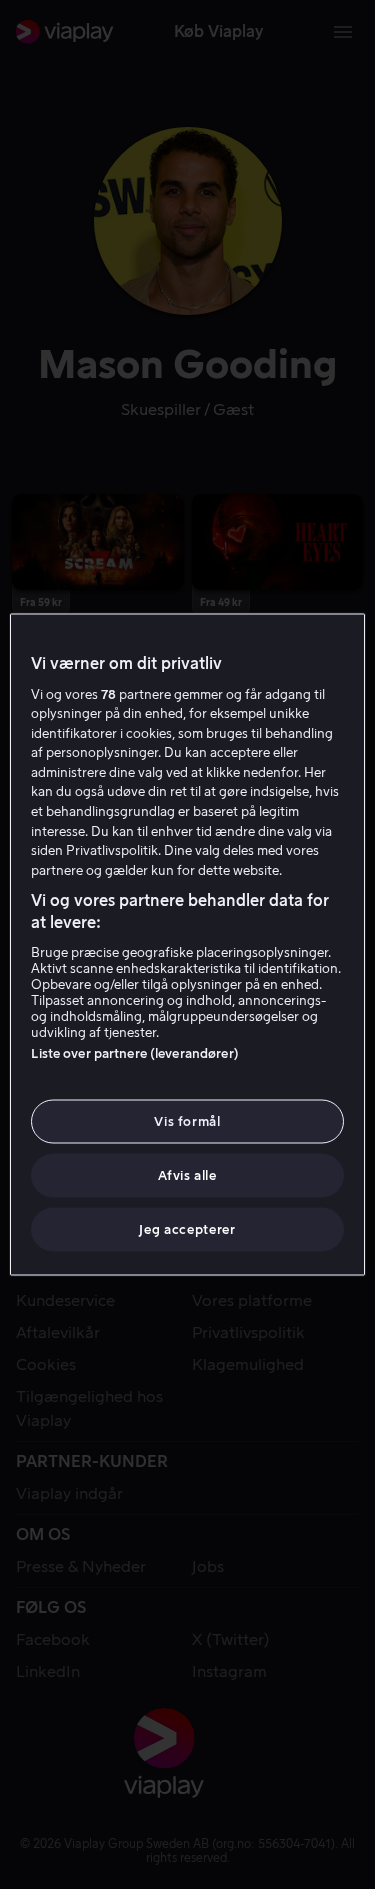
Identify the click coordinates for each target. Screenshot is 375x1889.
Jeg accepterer (187, 1229)
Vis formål (187, 1120)
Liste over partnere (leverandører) (134, 1052)
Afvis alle (187, 1175)
